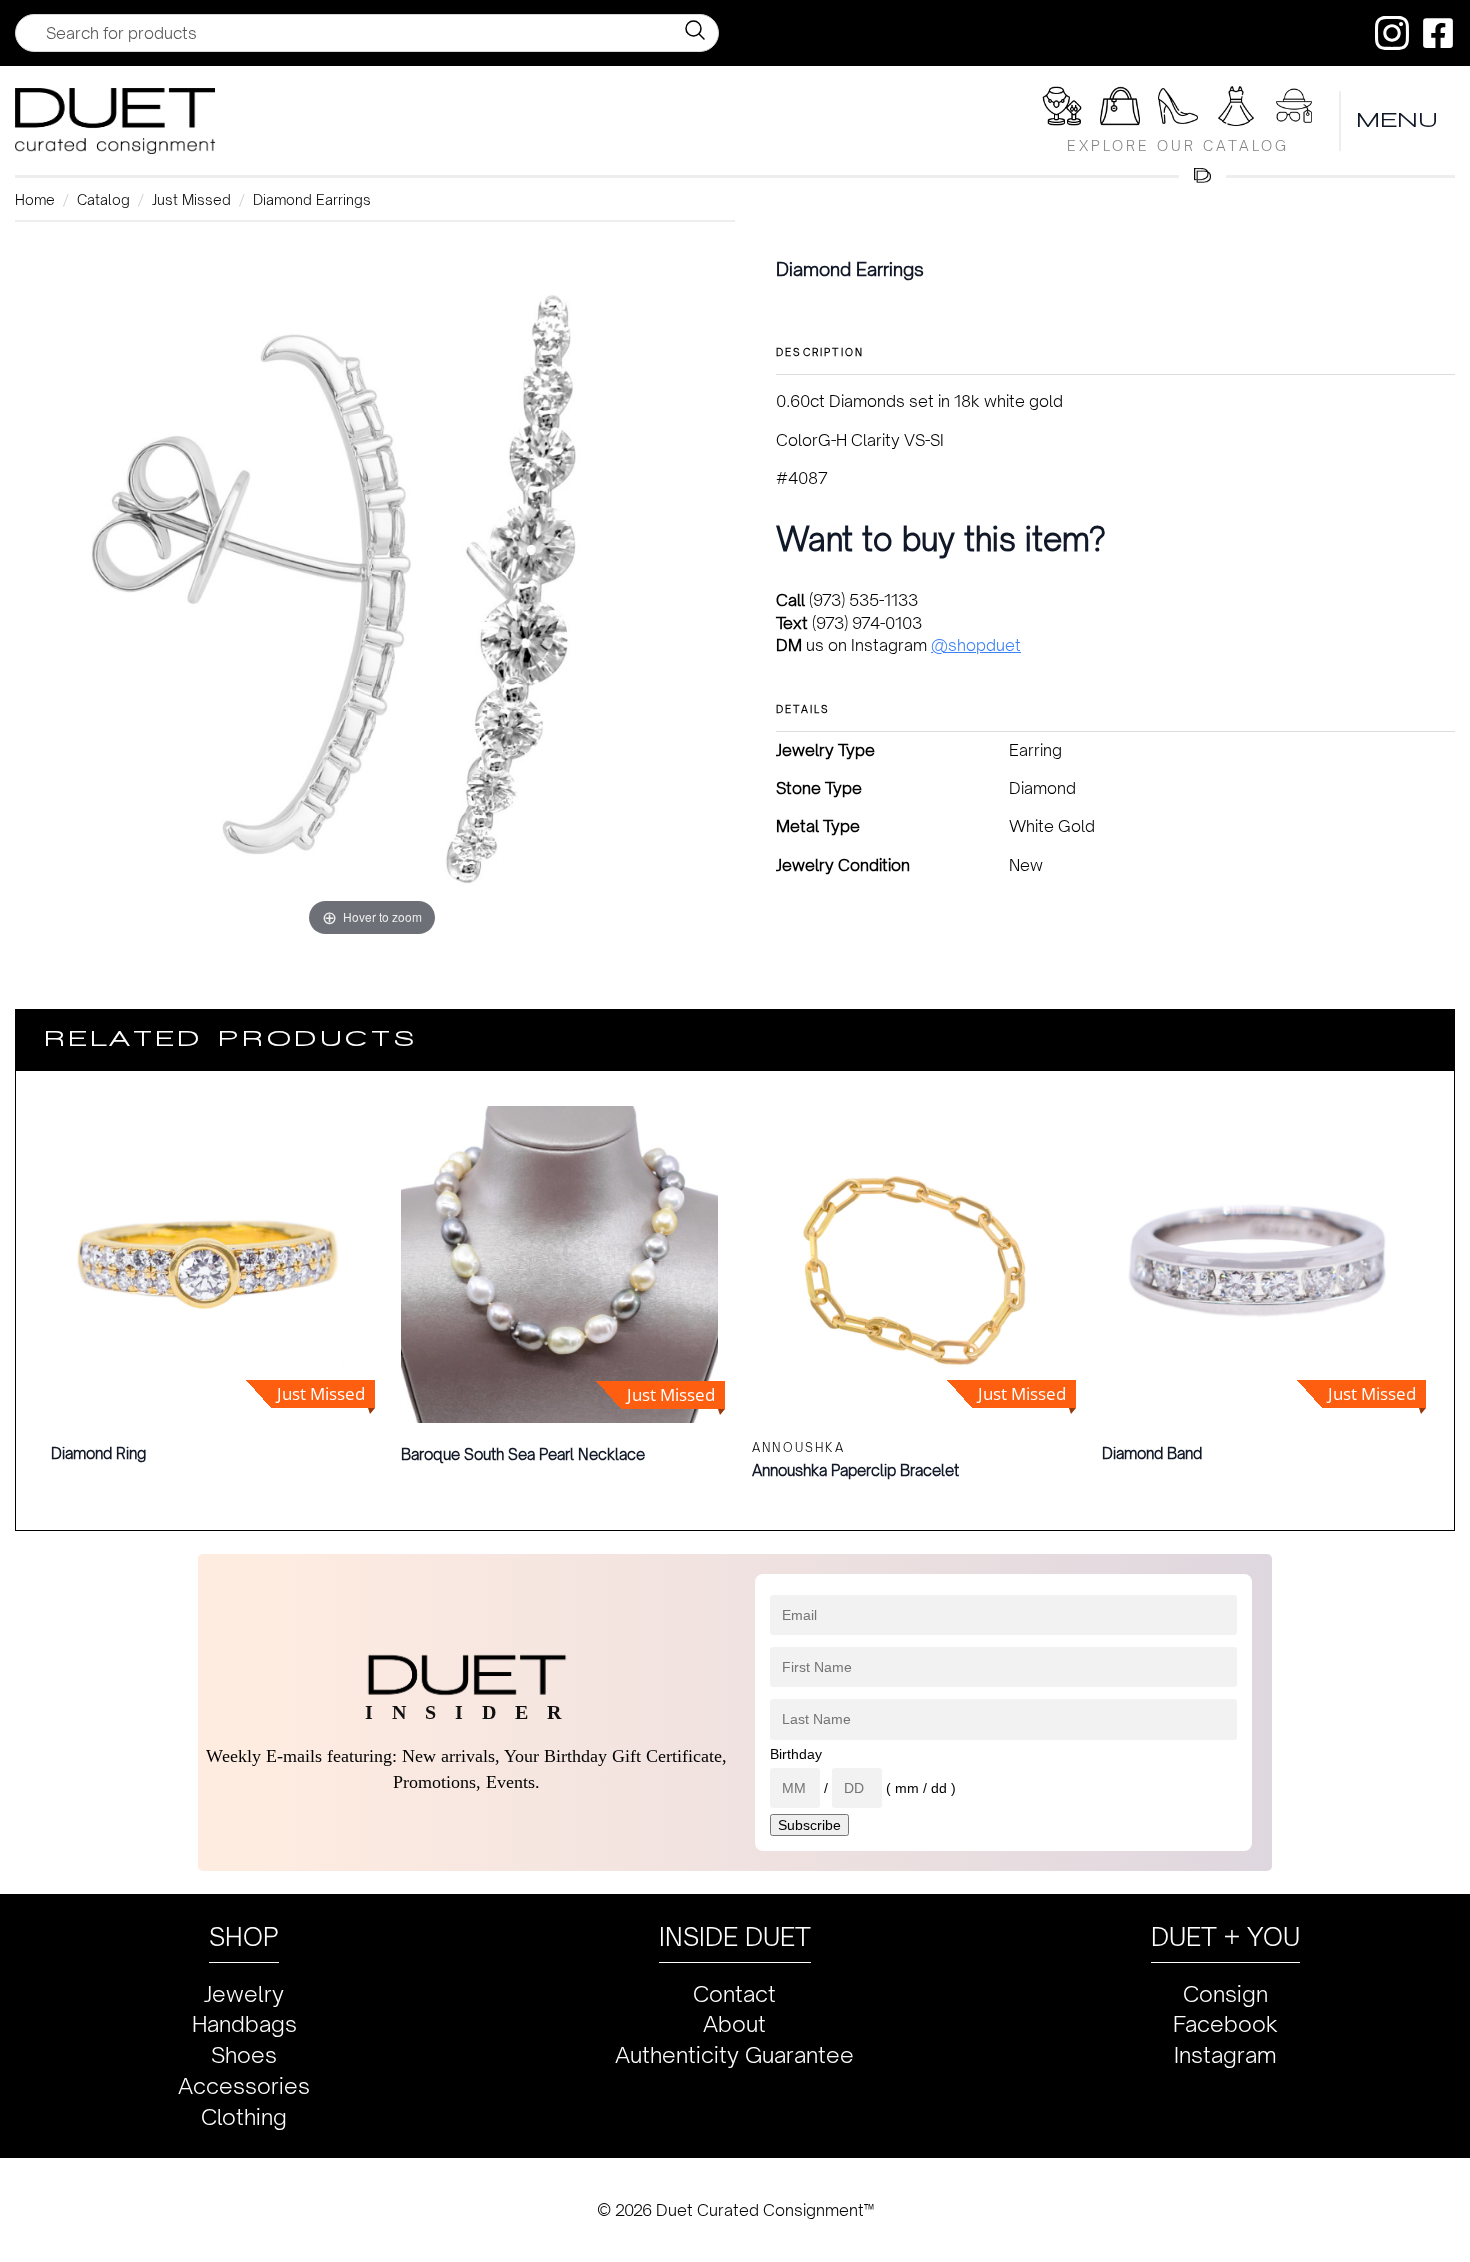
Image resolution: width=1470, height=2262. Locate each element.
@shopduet (976, 645)
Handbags (244, 2023)
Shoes (244, 2054)
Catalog (103, 199)
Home (35, 199)
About (734, 2023)
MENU (1398, 120)
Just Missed (191, 199)
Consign (1225, 1993)
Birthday (796, 1754)
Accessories (244, 2085)
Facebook (1225, 2023)
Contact (734, 1993)
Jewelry (244, 1993)
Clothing (244, 2116)
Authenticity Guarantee (734, 2054)
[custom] (1392, 33)
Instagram (1225, 2054)
